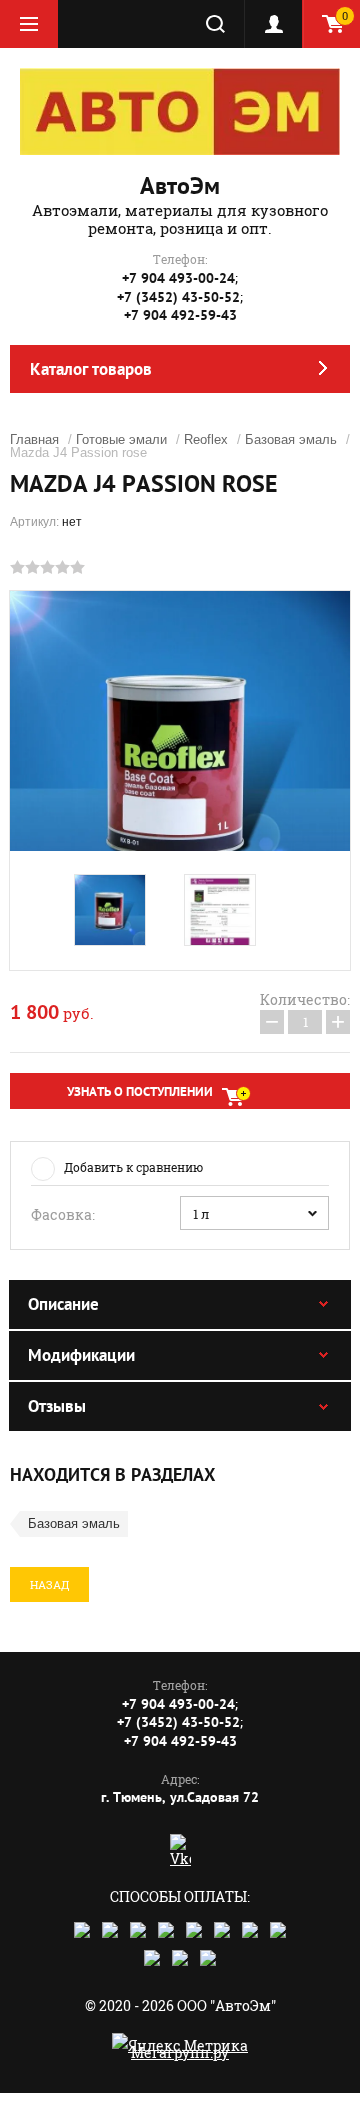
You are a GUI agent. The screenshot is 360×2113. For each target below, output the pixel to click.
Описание (63, 1304)
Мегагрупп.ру (180, 2052)
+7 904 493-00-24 (178, 278)
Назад (49, 1584)
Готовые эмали (121, 439)
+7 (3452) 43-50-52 (178, 297)
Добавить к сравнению (133, 1167)
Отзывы (57, 1406)
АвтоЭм (180, 185)
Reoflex (206, 439)
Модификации (81, 1355)
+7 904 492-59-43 (180, 315)
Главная (34, 439)
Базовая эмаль (291, 439)
